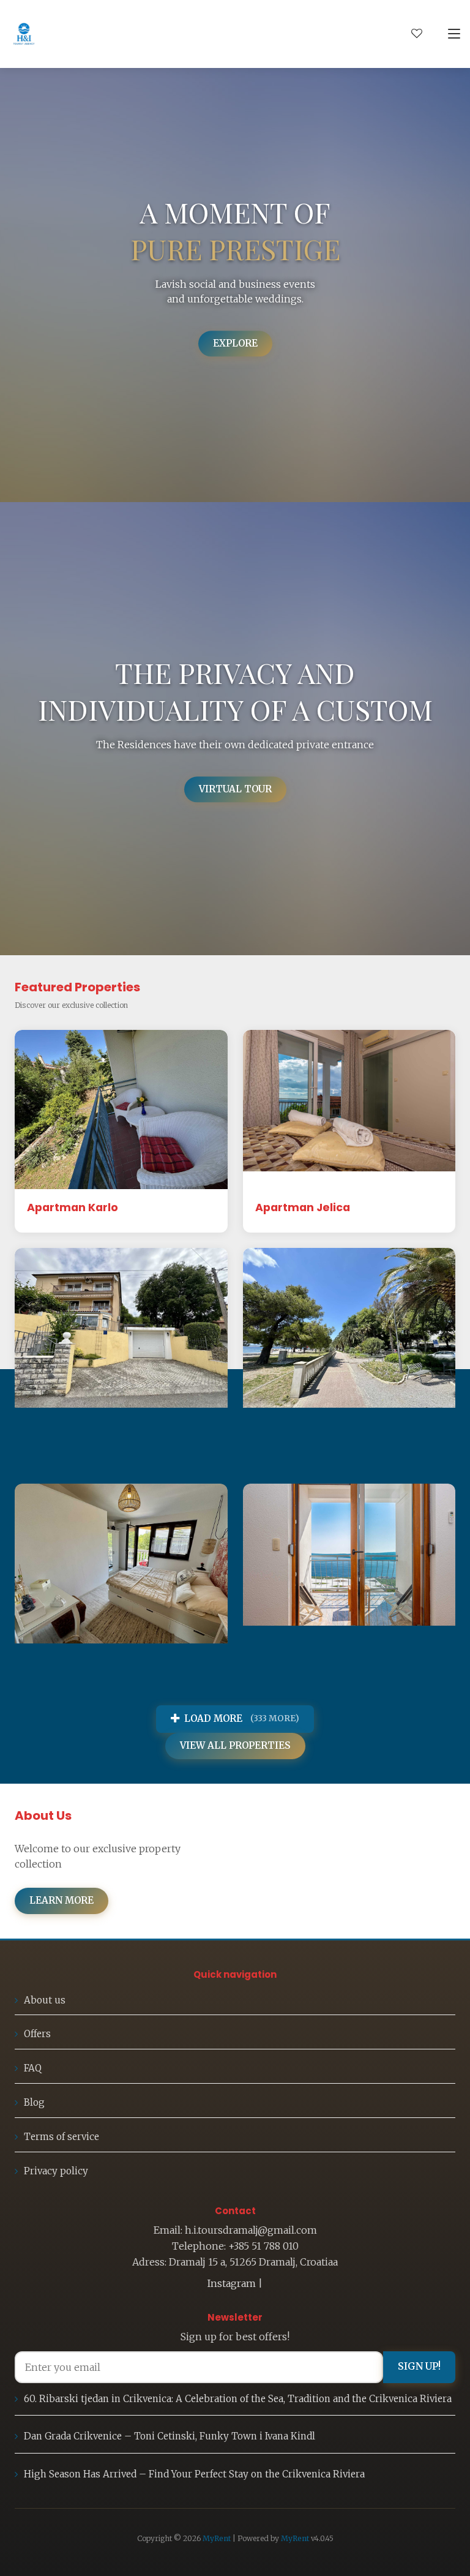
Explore (235, 343)
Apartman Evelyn (76, 1662)
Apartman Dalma (304, 1426)
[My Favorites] (417, 34)
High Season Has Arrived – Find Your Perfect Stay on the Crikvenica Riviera (194, 2474)
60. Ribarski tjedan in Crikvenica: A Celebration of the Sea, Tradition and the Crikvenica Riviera (238, 2399)
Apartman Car (68, 1426)
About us (45, 2000)
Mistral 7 (279, 1662)
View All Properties (235, 1745)
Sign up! (419, 2366)
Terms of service (62, 2137)
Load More (242, 1718)
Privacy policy (56, 2171)
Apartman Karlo (73, 1207)
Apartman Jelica (303, 1207)
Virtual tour (235, 789)
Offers (37, 2034)
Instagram (232, 2283)
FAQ (33, 2068)
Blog (34, 2102)
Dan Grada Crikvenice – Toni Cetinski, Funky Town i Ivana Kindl (170, 2436)
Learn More (62, 1900)
